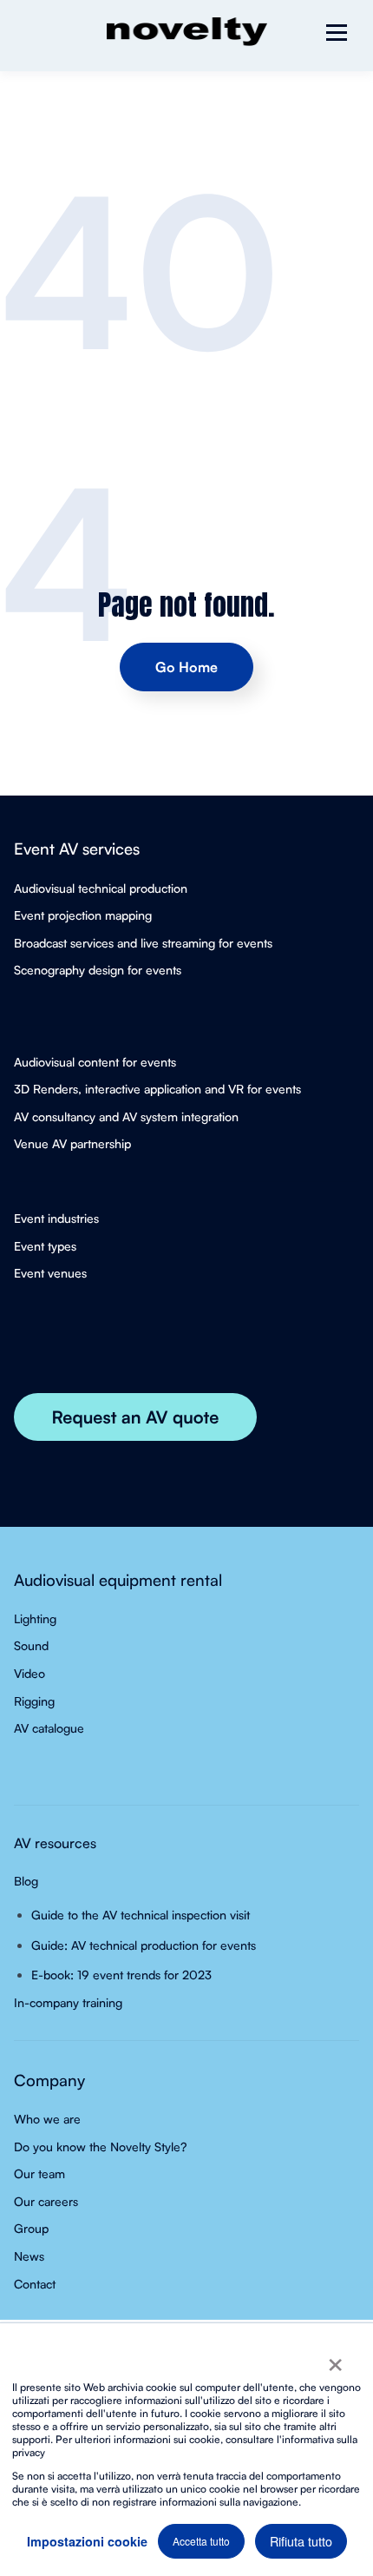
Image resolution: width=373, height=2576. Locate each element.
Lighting (35, 1618)
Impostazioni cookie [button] (87, 2541)
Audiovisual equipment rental (118, 1579)
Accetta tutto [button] (201, 2541)
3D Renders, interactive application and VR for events (157, 1089)
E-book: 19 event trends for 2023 (121, 1975)
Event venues (50, 1273)
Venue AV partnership (72, 1143)
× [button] (335, 2359)
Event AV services (77, 848)
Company (49, 2080)
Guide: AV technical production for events (144, 1945)
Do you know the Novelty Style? (100, 2147)
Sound (31, 1645)
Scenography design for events (98, 970)
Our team (39, 2173)
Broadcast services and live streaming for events (143, 943)
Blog (26, 1881)
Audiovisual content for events (95, 1062)
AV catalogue (49, 1728)
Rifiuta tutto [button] (301, 2541)
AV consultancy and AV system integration (126, 1116)
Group (31, 2228)
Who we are (47, 2119)
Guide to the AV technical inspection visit (141, 1915)
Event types (45, 1246)
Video (29, 1673)
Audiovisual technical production (101, 888)
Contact (35, 2284)
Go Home (186, 667)
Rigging (34, 1701)
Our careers (46, 2201)
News (29, 2256)
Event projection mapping (83, 915)
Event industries (56, 1218)
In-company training (68, 2002)
